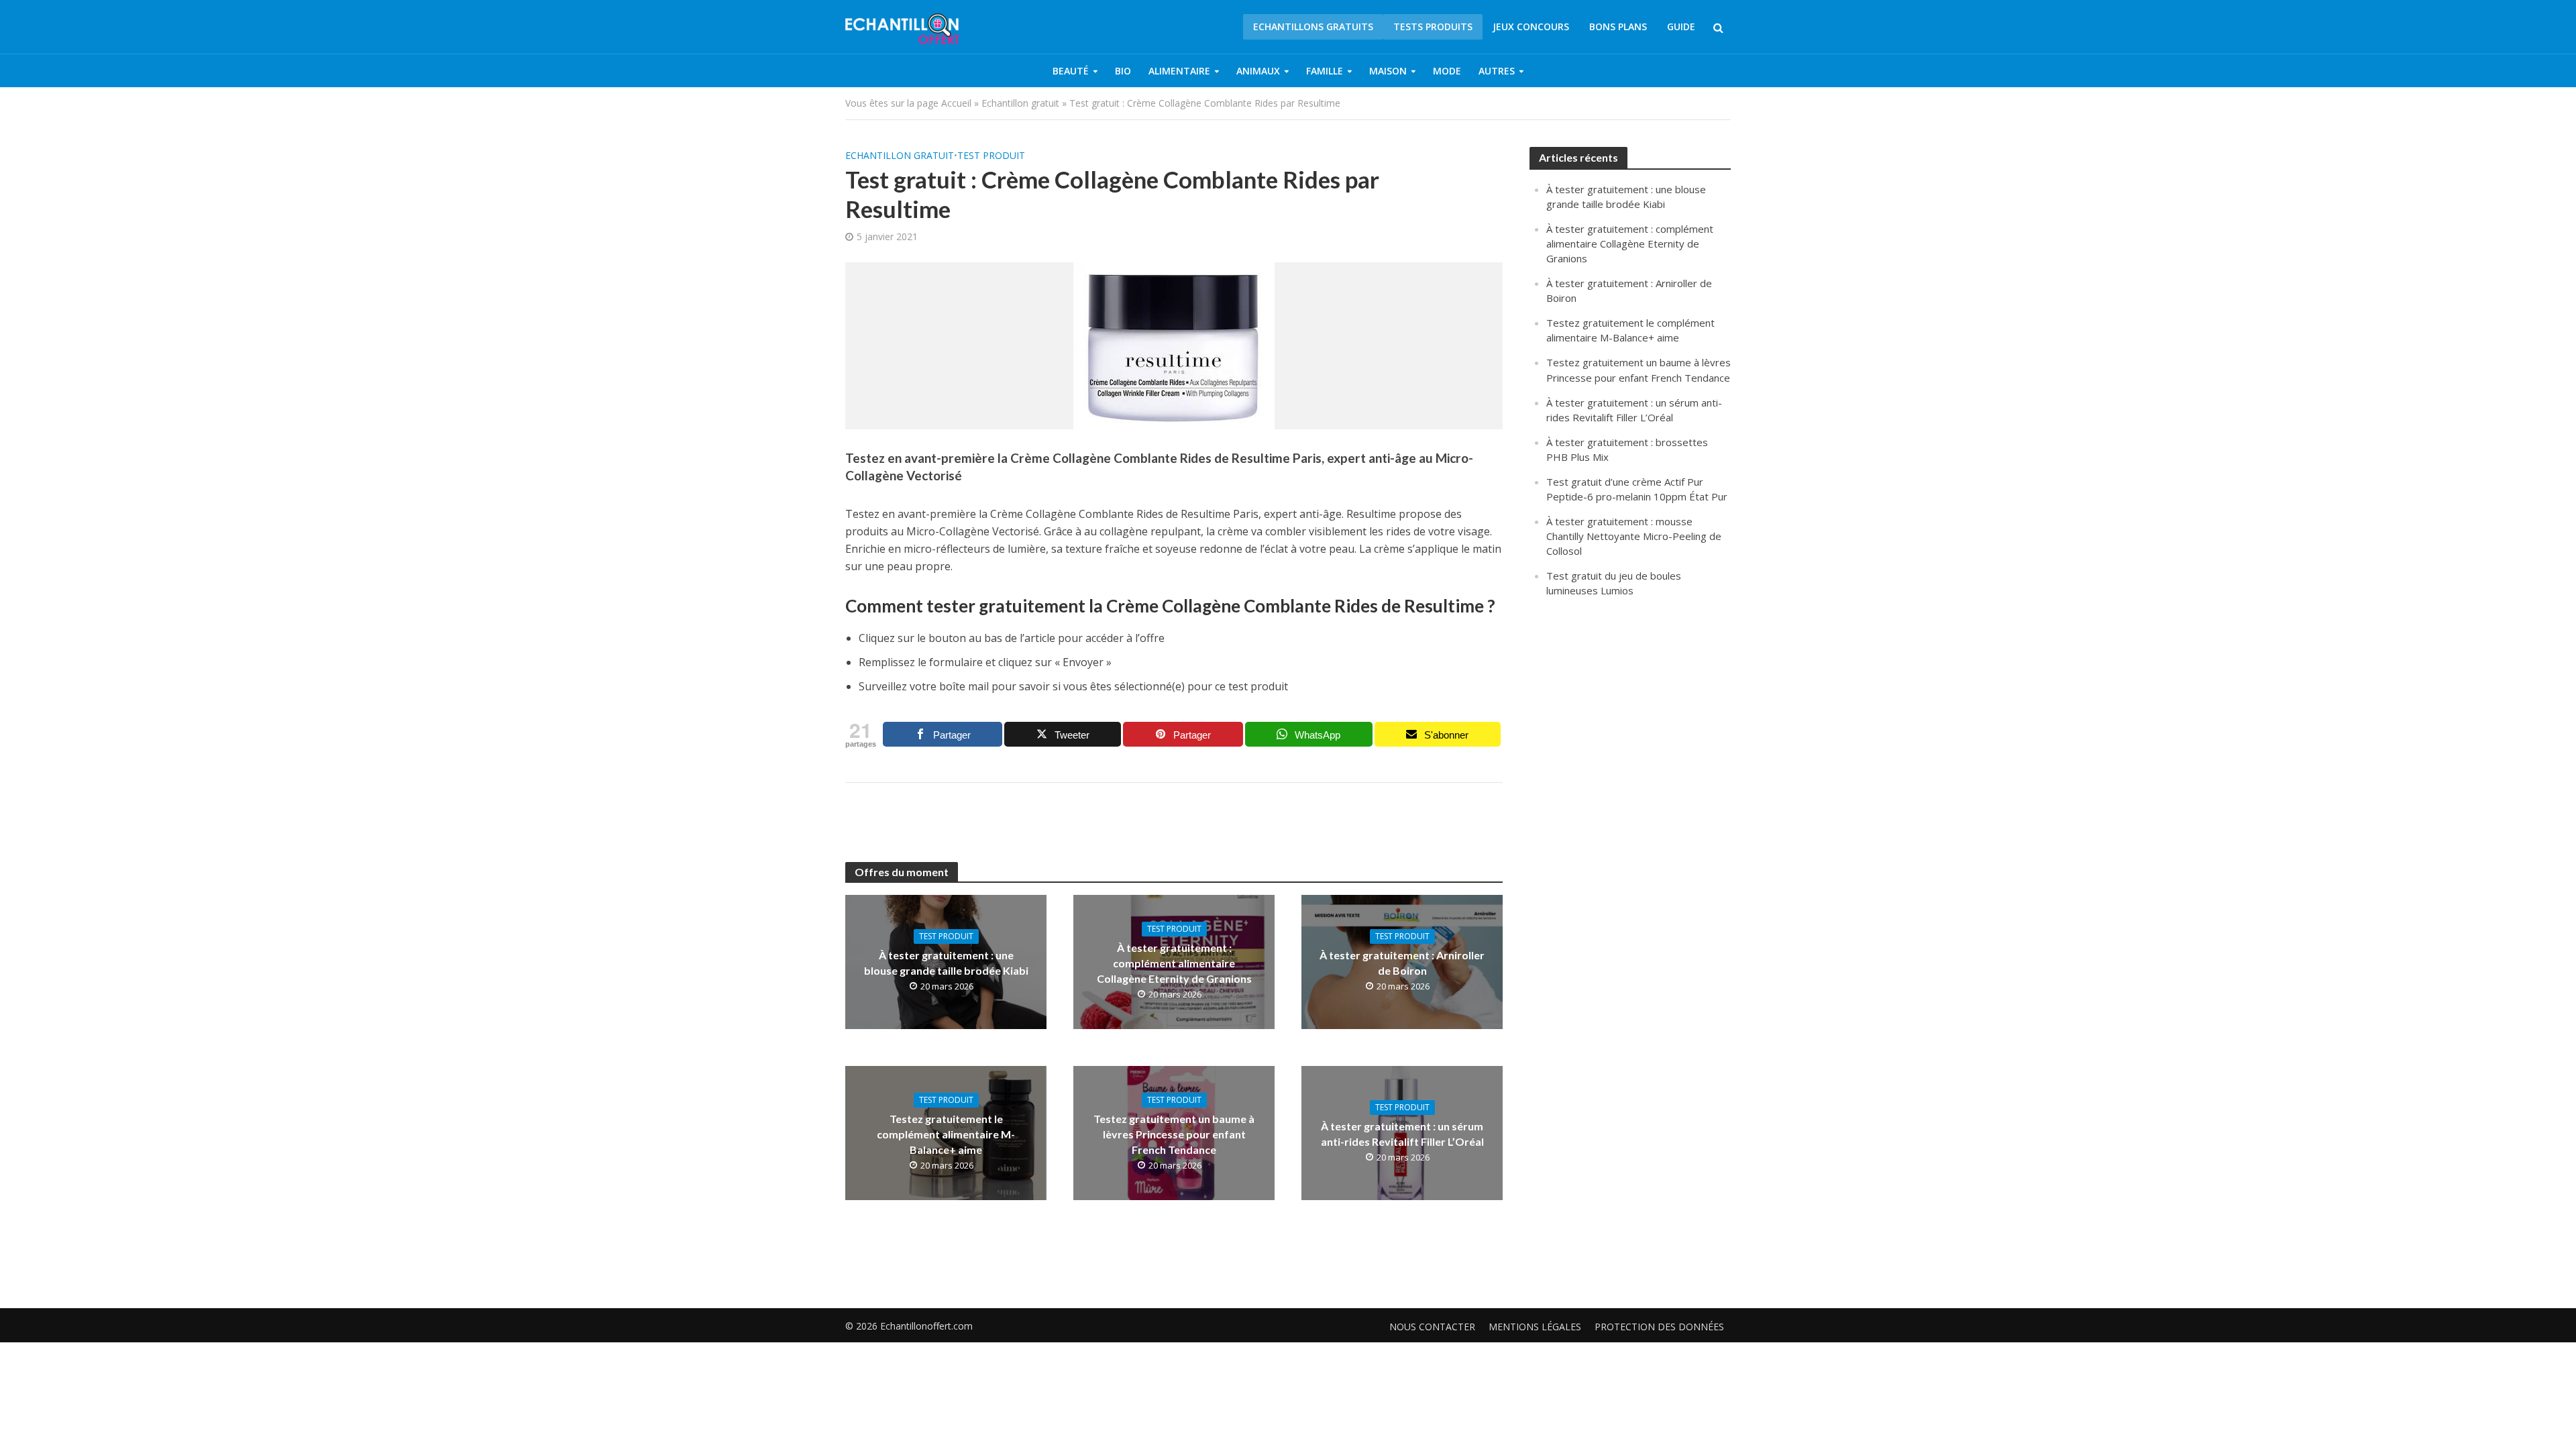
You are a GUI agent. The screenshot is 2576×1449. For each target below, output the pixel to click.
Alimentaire (1179, 71)
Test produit (991, 155)
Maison (1388, 71)
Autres (1497, 71)
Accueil (956, 103)
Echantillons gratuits (1313, 26)
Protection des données (1659, 1327)
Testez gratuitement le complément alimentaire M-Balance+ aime (946, 1134)
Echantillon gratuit (1020, 103)
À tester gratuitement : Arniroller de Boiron (1402, 963)
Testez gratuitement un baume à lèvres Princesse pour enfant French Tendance (1174, 1134)
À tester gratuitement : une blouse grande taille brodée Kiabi (946, 963)
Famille (1325, 71)
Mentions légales (1535, 1327)
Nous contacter (1432, 1327)
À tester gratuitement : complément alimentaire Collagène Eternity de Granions (1174, 963)
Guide (1681, 26)
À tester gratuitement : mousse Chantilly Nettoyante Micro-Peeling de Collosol (1634, 536)
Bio (1123, 71)
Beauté (1071, 71)
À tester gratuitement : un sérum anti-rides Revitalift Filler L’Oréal (1402, 1134)
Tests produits (1433, 26)
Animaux (1258, 71)
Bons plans (1618, 26)
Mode (1447, 71)
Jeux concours (1531, 26)
